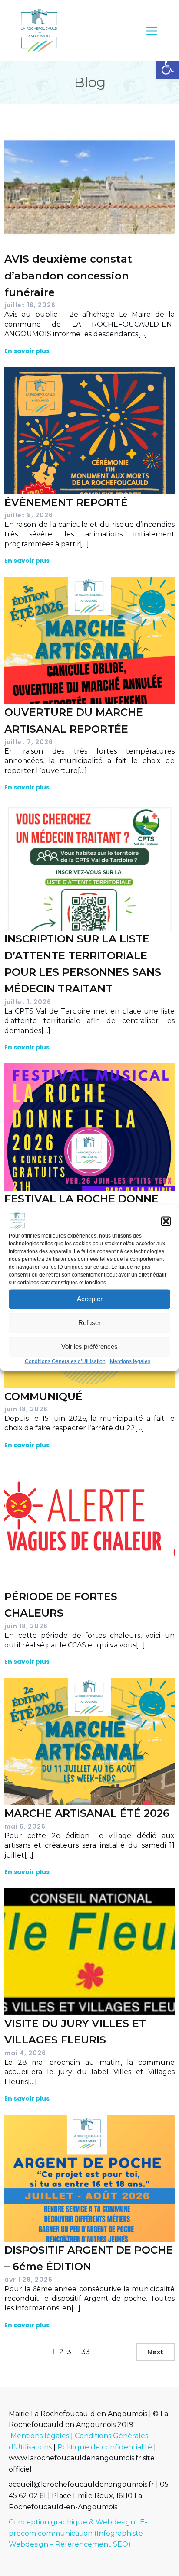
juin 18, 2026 (26, 1409)
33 (86, 2352)
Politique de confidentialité (105, 2447)
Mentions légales (130, 1361)
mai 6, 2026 (25, 1826)
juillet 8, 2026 (29, 515)
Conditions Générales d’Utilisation (65, 1361)
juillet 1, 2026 (28, 1002)
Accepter (90, 1299)
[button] (168, 68)
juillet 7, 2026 (29, 742)
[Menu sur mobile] (152, 31)
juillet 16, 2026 (30, 305)
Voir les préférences (89, 1346)
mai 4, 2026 (25, 2053)
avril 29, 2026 (28, 2280)
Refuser (89, 1323)
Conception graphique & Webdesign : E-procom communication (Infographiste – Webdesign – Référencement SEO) (78, 2533)
